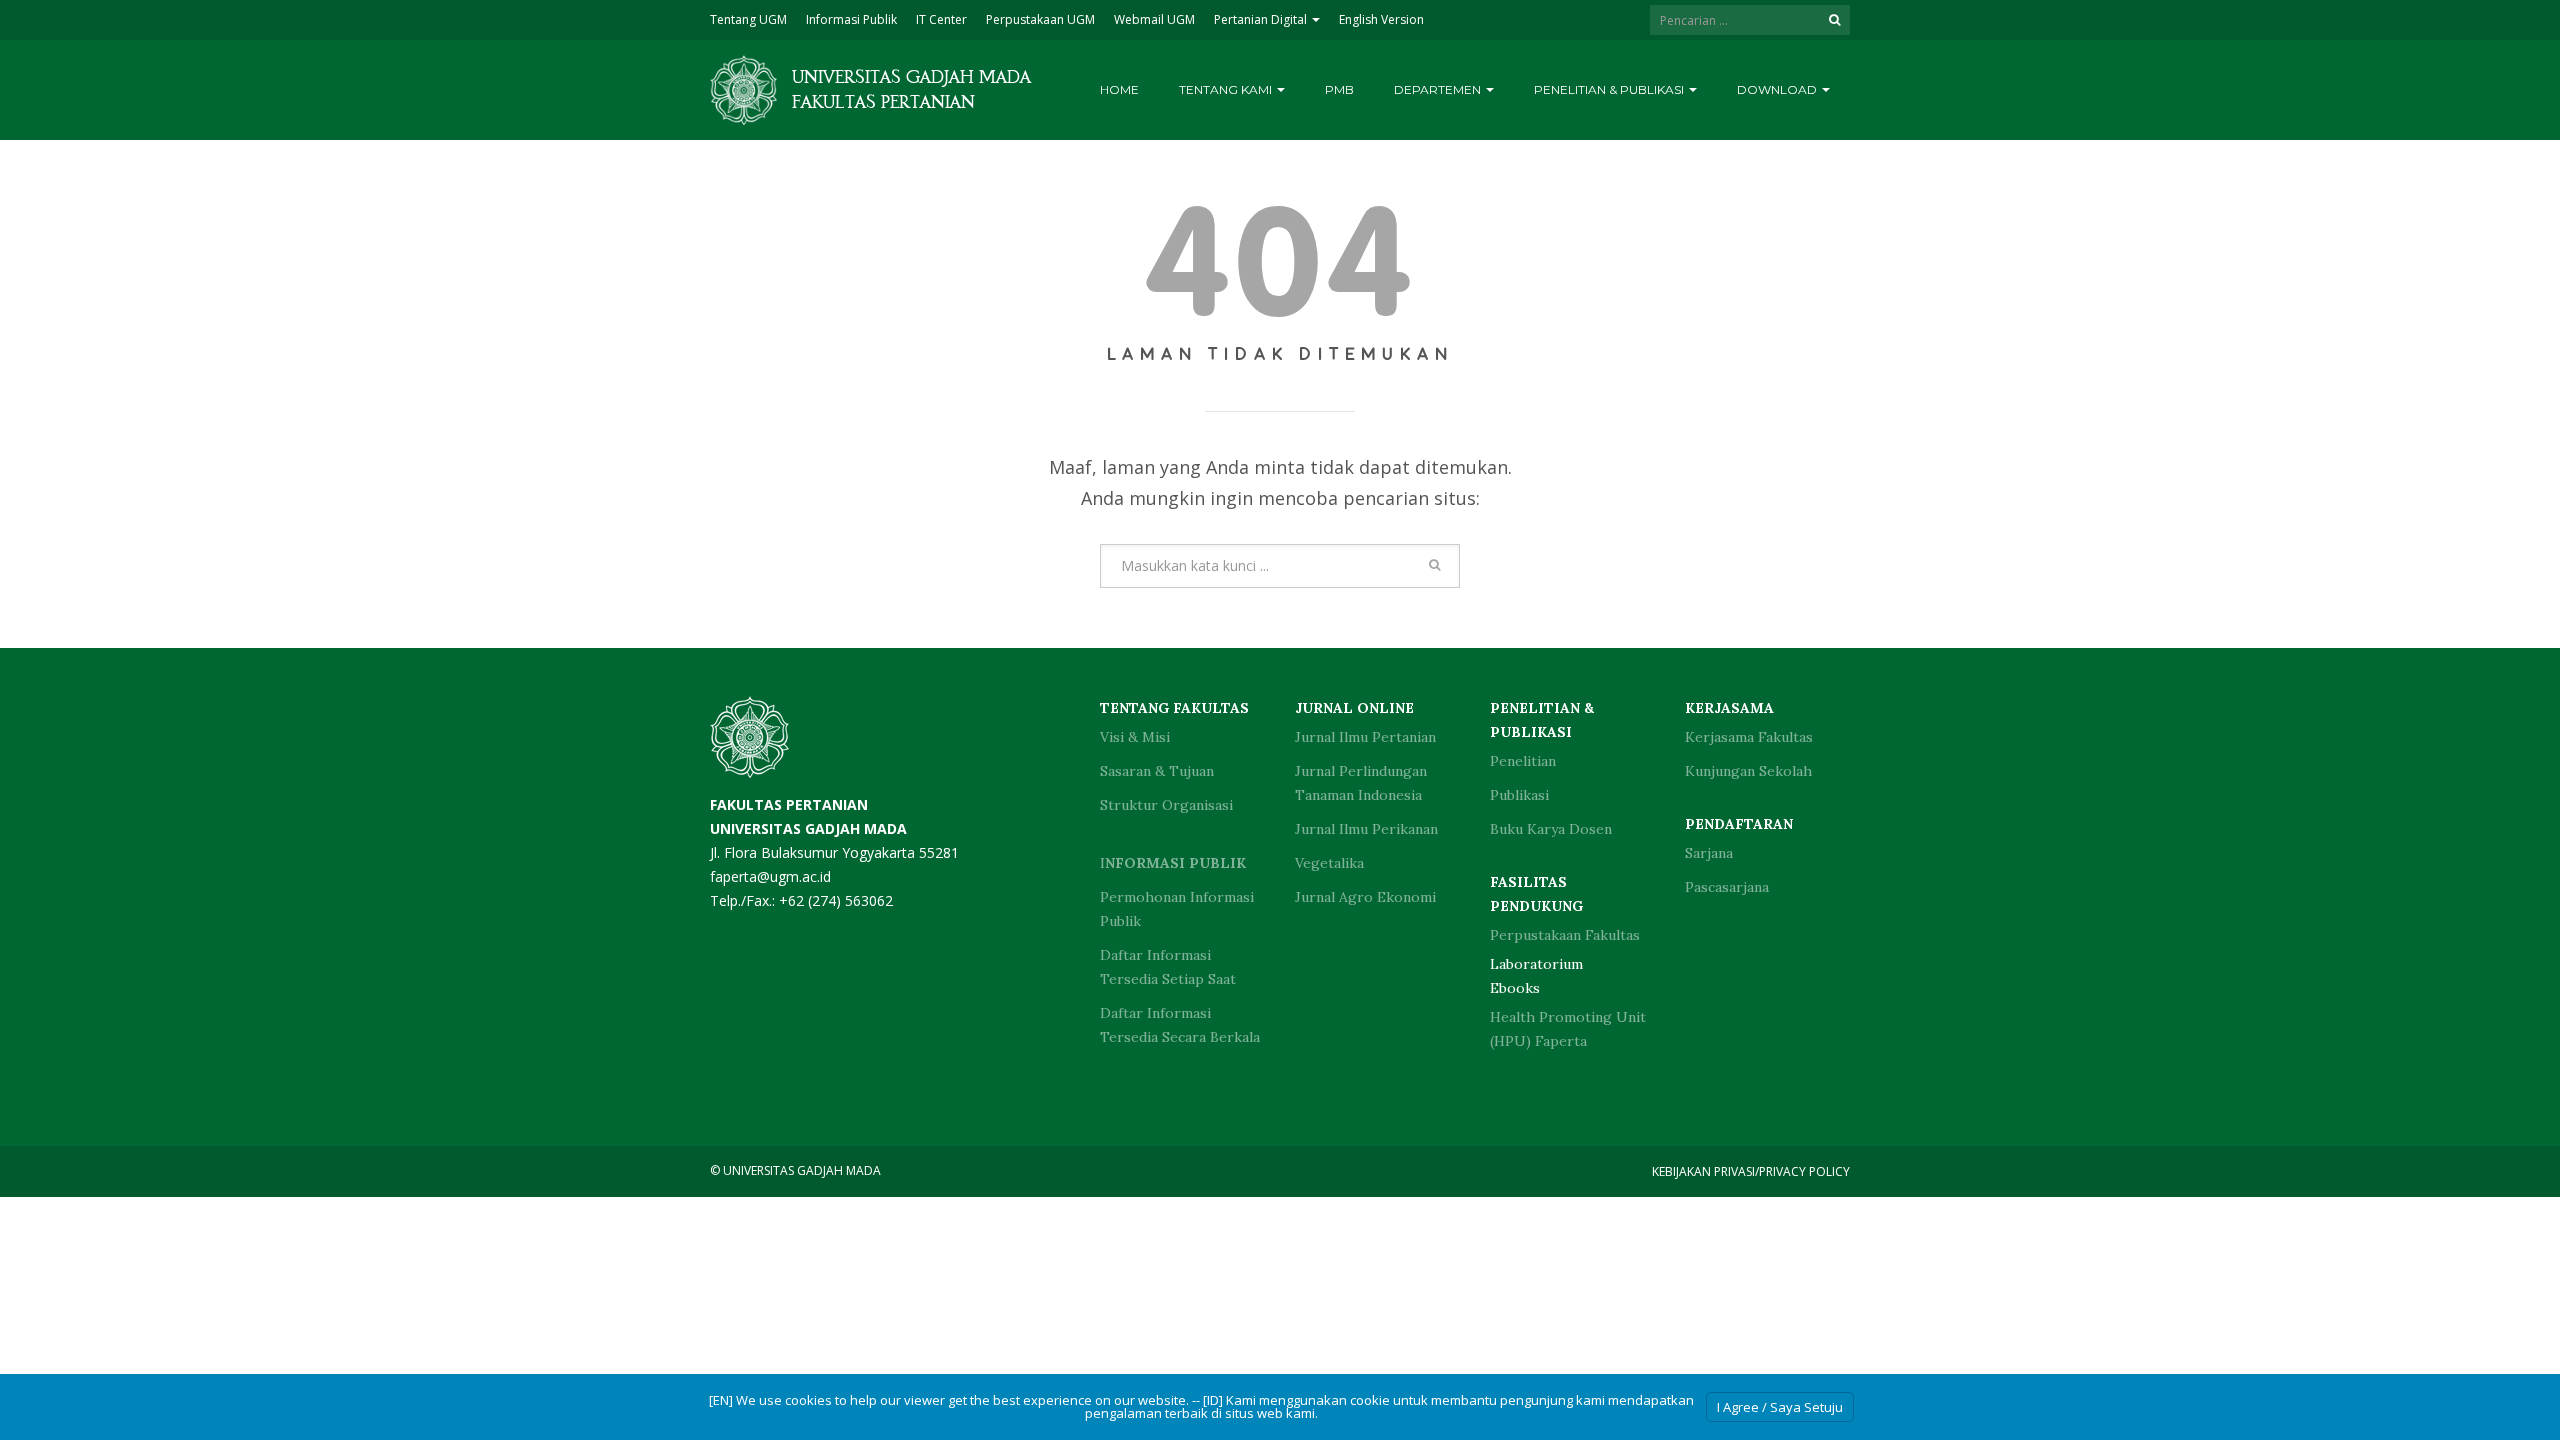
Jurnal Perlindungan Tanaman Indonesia (1361, 783)
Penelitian (1523, 761)
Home (1119, 89)
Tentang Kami (1227, 89)
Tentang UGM (748, 19)
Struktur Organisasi (1166, 805)
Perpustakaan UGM (1040, 19)
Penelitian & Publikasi (1610, 89)
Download (1778, 89)
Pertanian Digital (1262, 19)
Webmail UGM (1154, 19)
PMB (1339, 89)
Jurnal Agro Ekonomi (1365, 897)
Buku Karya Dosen (1551, 829)
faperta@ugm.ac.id (770, 876)
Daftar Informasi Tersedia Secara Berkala (1180, 1025)
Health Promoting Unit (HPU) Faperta (1568, 1029)
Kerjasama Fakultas (1749, 737)
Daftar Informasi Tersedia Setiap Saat (1168, 967)
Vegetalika (1329, 863)
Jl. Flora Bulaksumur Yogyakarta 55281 (834, 828)
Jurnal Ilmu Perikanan (1366, 829)
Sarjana (1709, 853)
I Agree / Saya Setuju (1780, 1407)
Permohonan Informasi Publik (1177, 909)
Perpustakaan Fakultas (1565, 935)
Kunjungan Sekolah (1748, 771)
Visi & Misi (1135, 737)
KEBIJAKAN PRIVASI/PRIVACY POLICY (1751, 1171)
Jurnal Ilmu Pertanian (1365, 737)
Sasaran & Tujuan (1157, 771)
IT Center (941, 19)
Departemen (1439, 89)
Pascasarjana (1727, 887)
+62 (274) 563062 (836, 900)
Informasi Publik (851, 19)
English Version (1381, 19)
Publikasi (1519, 795)
